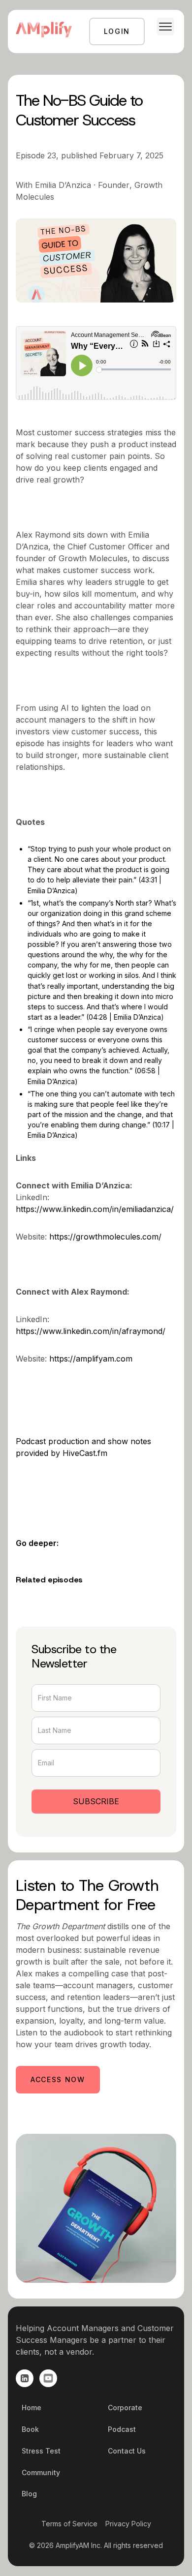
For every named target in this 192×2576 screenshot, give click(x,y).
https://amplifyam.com (91, 1359)
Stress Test (41, 2451)
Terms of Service (69, 2524)
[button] (161, 27)
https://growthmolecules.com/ (105, 1237)
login (117, 31)
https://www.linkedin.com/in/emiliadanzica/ (95, 1209)
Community (41, 2472)
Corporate (125, 2408)
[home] (44, 31)
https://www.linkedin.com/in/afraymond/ (91, 1331)
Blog (29, 2494)
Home (32, 2408)
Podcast (122, 2429)
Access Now (58, 2079)
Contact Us (127, 2451)
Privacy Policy (128, 2524)
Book (30, 2429)
